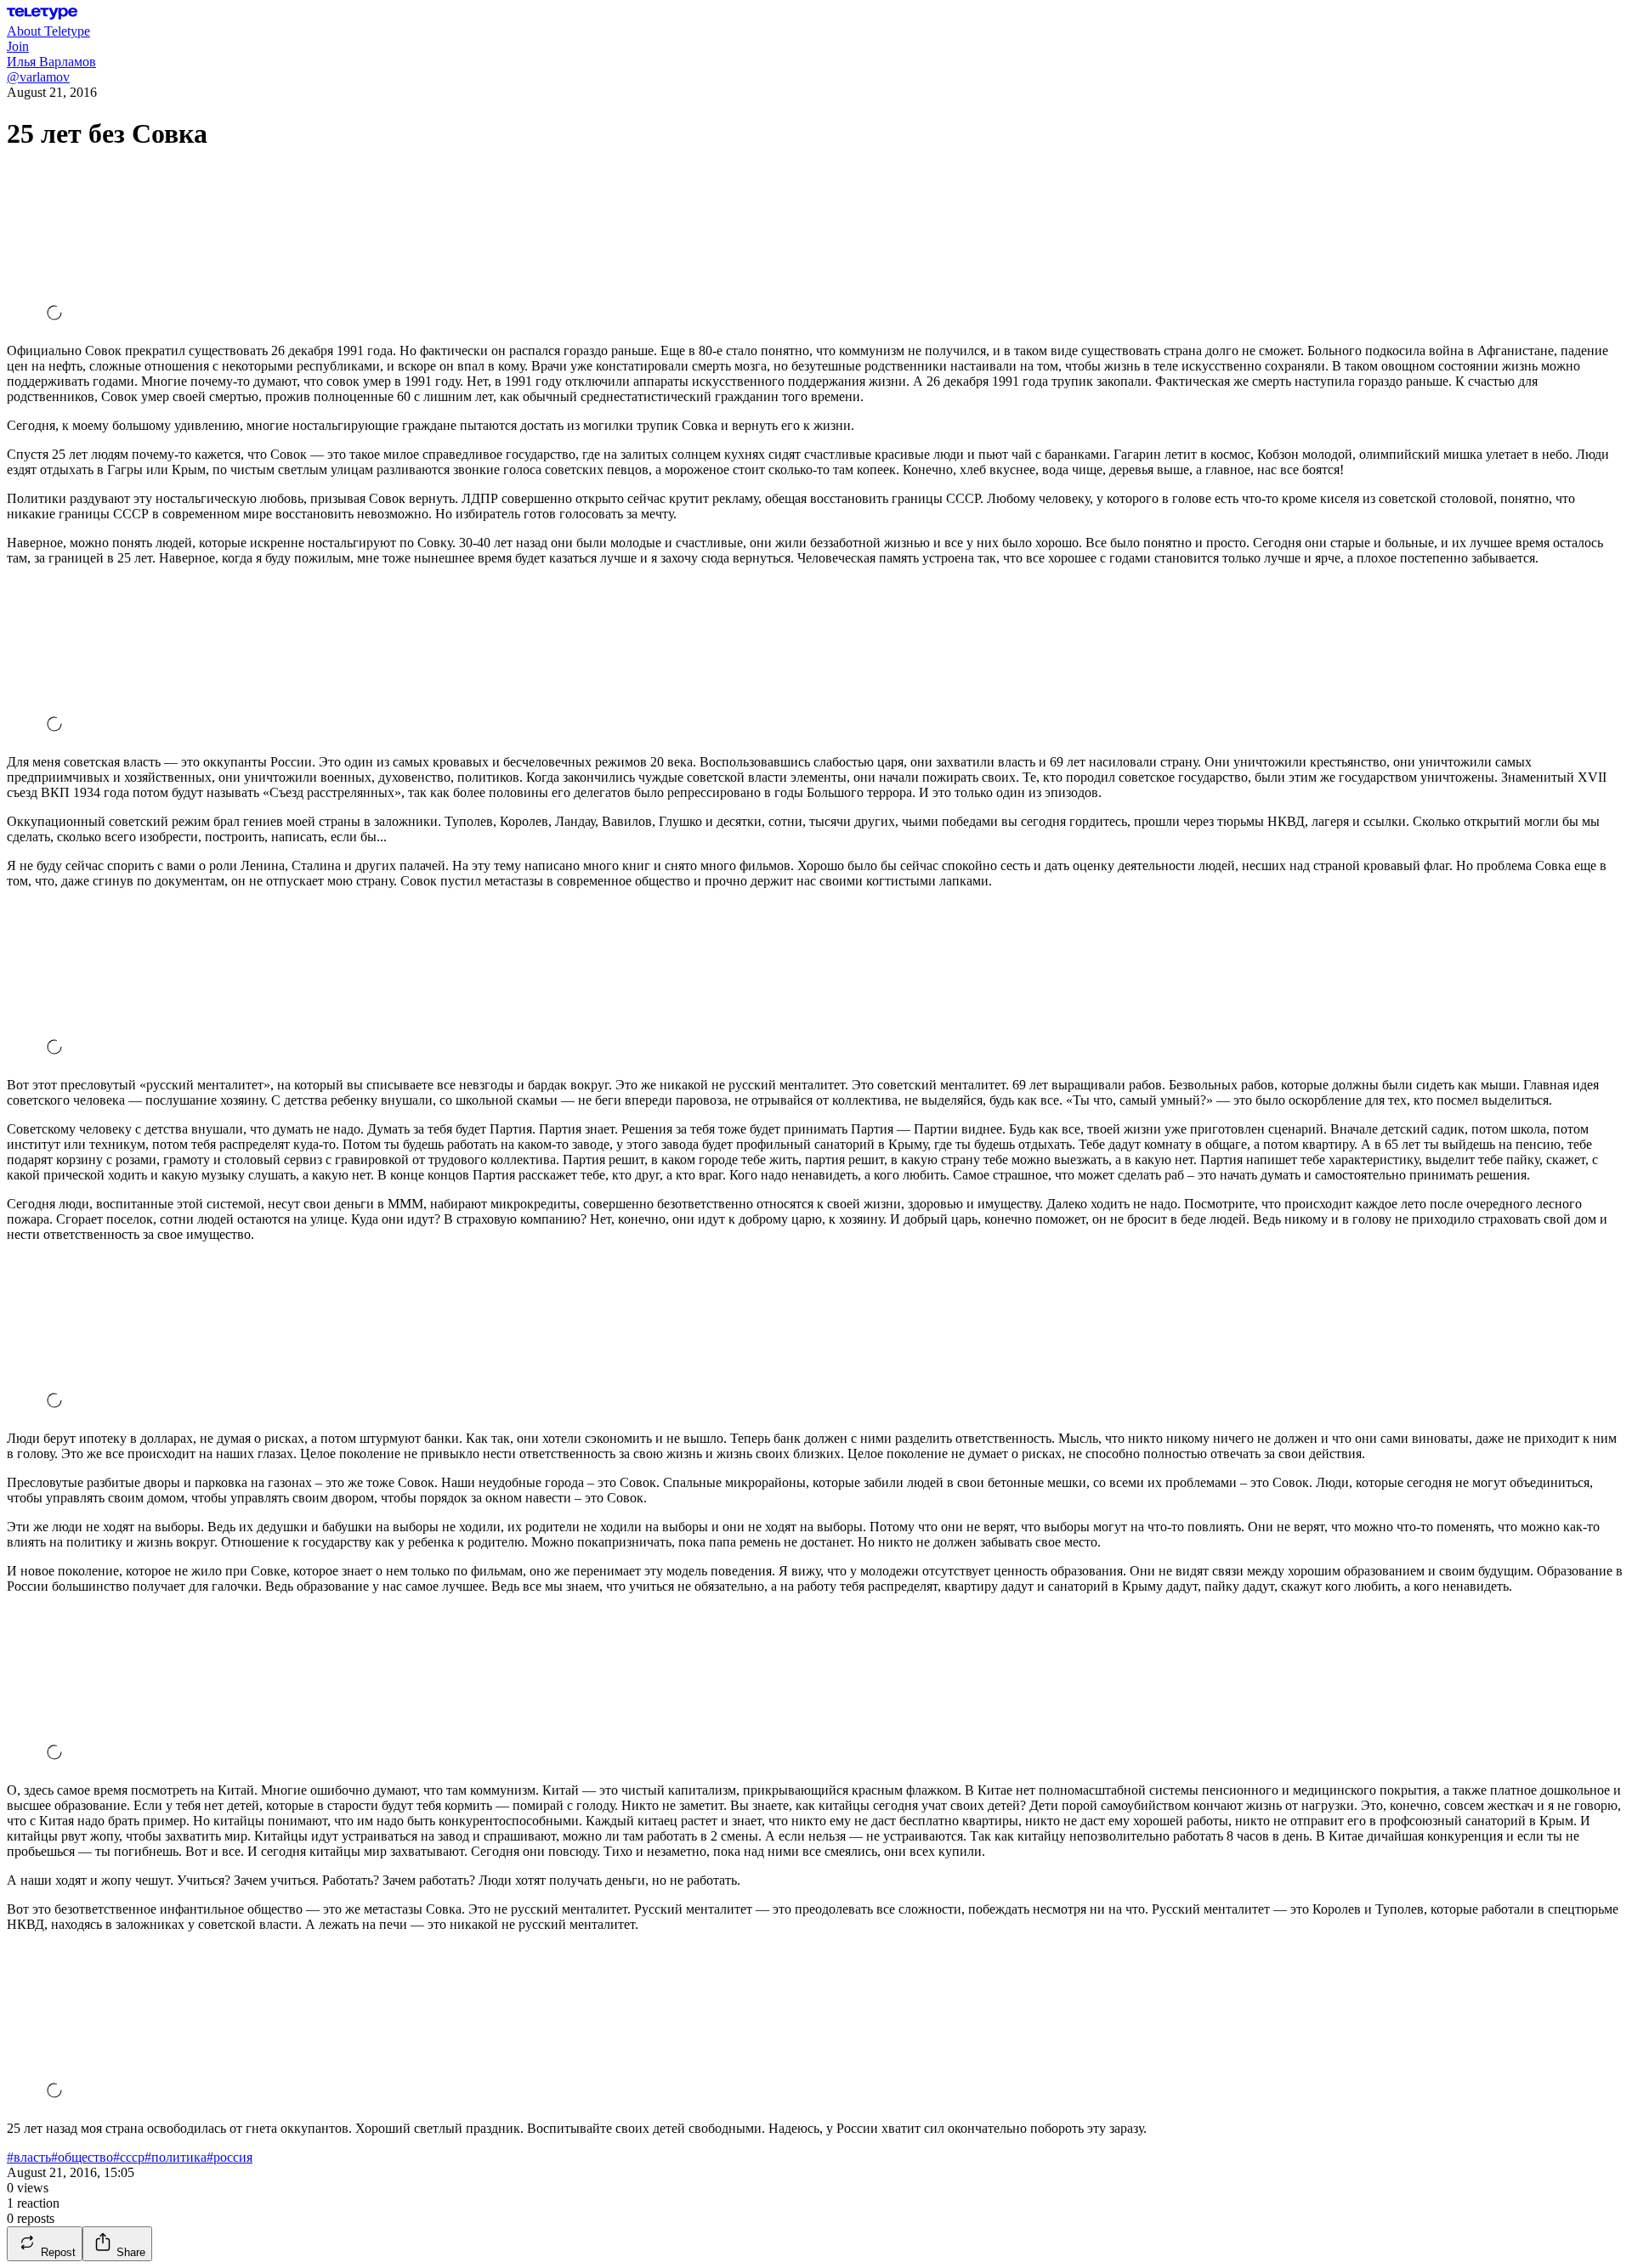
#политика (176, 2157)
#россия (229, 2157)
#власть (29, 2157)
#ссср (129, 2157)
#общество (82, 2157)
